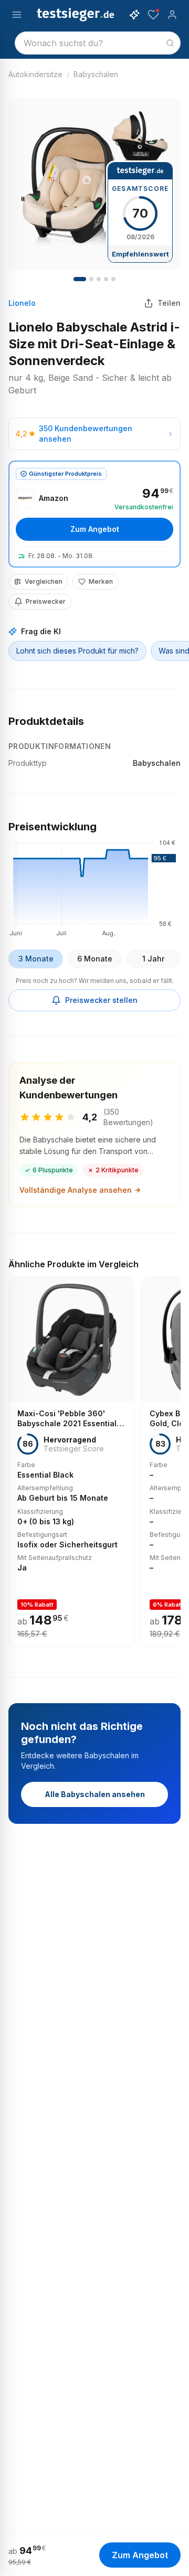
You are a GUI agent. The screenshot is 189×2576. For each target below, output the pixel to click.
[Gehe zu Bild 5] (99, 279)
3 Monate (36, 959)
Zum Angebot (95, 529)
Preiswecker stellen (101, 1000)
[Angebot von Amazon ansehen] (94, 514)
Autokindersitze (35, 74)
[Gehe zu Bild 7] (106, 279)
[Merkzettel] (153, 15)
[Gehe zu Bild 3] (91, 279)
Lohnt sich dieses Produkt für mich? (77, 651)
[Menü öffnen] (17, 15)
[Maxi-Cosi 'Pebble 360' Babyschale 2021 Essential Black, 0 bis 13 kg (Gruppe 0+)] (71, 1462)
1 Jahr (153, 959)
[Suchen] (170, 43)
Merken (101, 581)
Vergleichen (44, 581)
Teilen (169, 303)
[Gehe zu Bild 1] (80, 279)
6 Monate (95, 959)
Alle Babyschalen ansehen (95, 1794)
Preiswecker (46, 601)
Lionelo (22, 303)
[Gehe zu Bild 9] (113, 279)
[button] (94, 886)
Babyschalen (96, 74)
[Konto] (172, 15)
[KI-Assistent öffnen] (134, 15)
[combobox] (98, 43)
